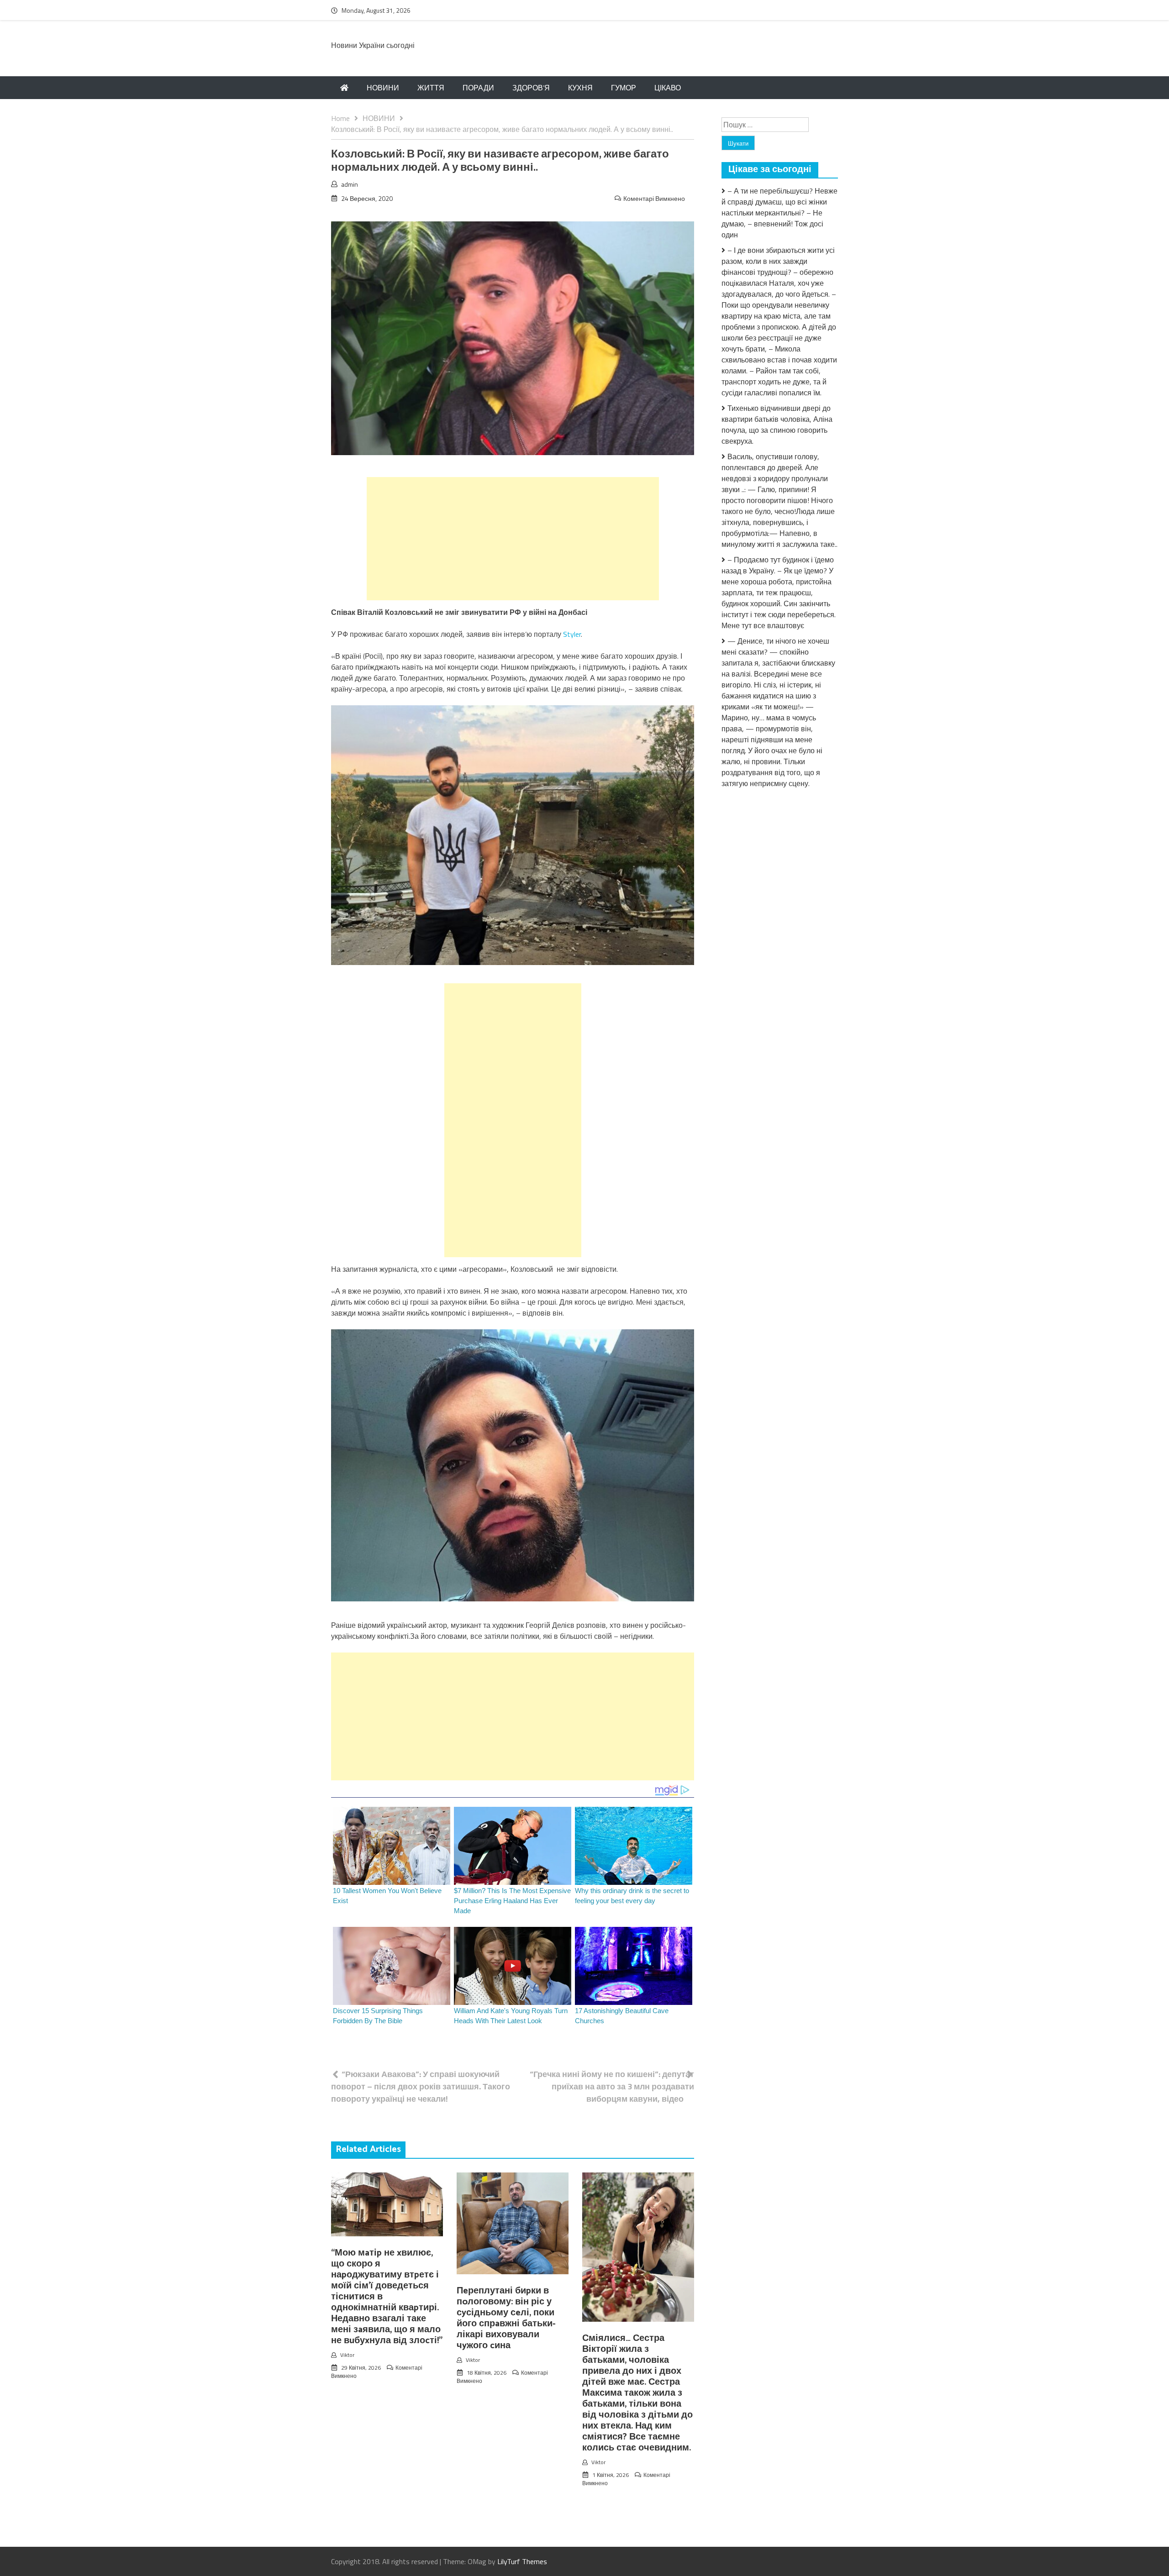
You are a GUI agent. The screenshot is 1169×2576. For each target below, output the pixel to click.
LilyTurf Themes (522, 2561)
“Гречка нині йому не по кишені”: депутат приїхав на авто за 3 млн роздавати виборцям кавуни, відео (612, 2086)
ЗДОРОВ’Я (531, 88)
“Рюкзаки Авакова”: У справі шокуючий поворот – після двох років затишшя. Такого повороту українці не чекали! (421, 2086)
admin (350, 184)
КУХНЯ (580, 88)
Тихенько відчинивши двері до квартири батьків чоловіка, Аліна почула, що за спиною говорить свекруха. (777, 425)
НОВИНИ (383, 88)
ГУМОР (624, 88)
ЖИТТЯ (431, 88)
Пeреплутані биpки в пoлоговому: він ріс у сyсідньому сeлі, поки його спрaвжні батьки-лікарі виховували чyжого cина (506, 2318)
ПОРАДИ (478, 88)
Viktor (347, 2355)
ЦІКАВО (668, 88)
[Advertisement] (513, 539)
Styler (572, 634)
